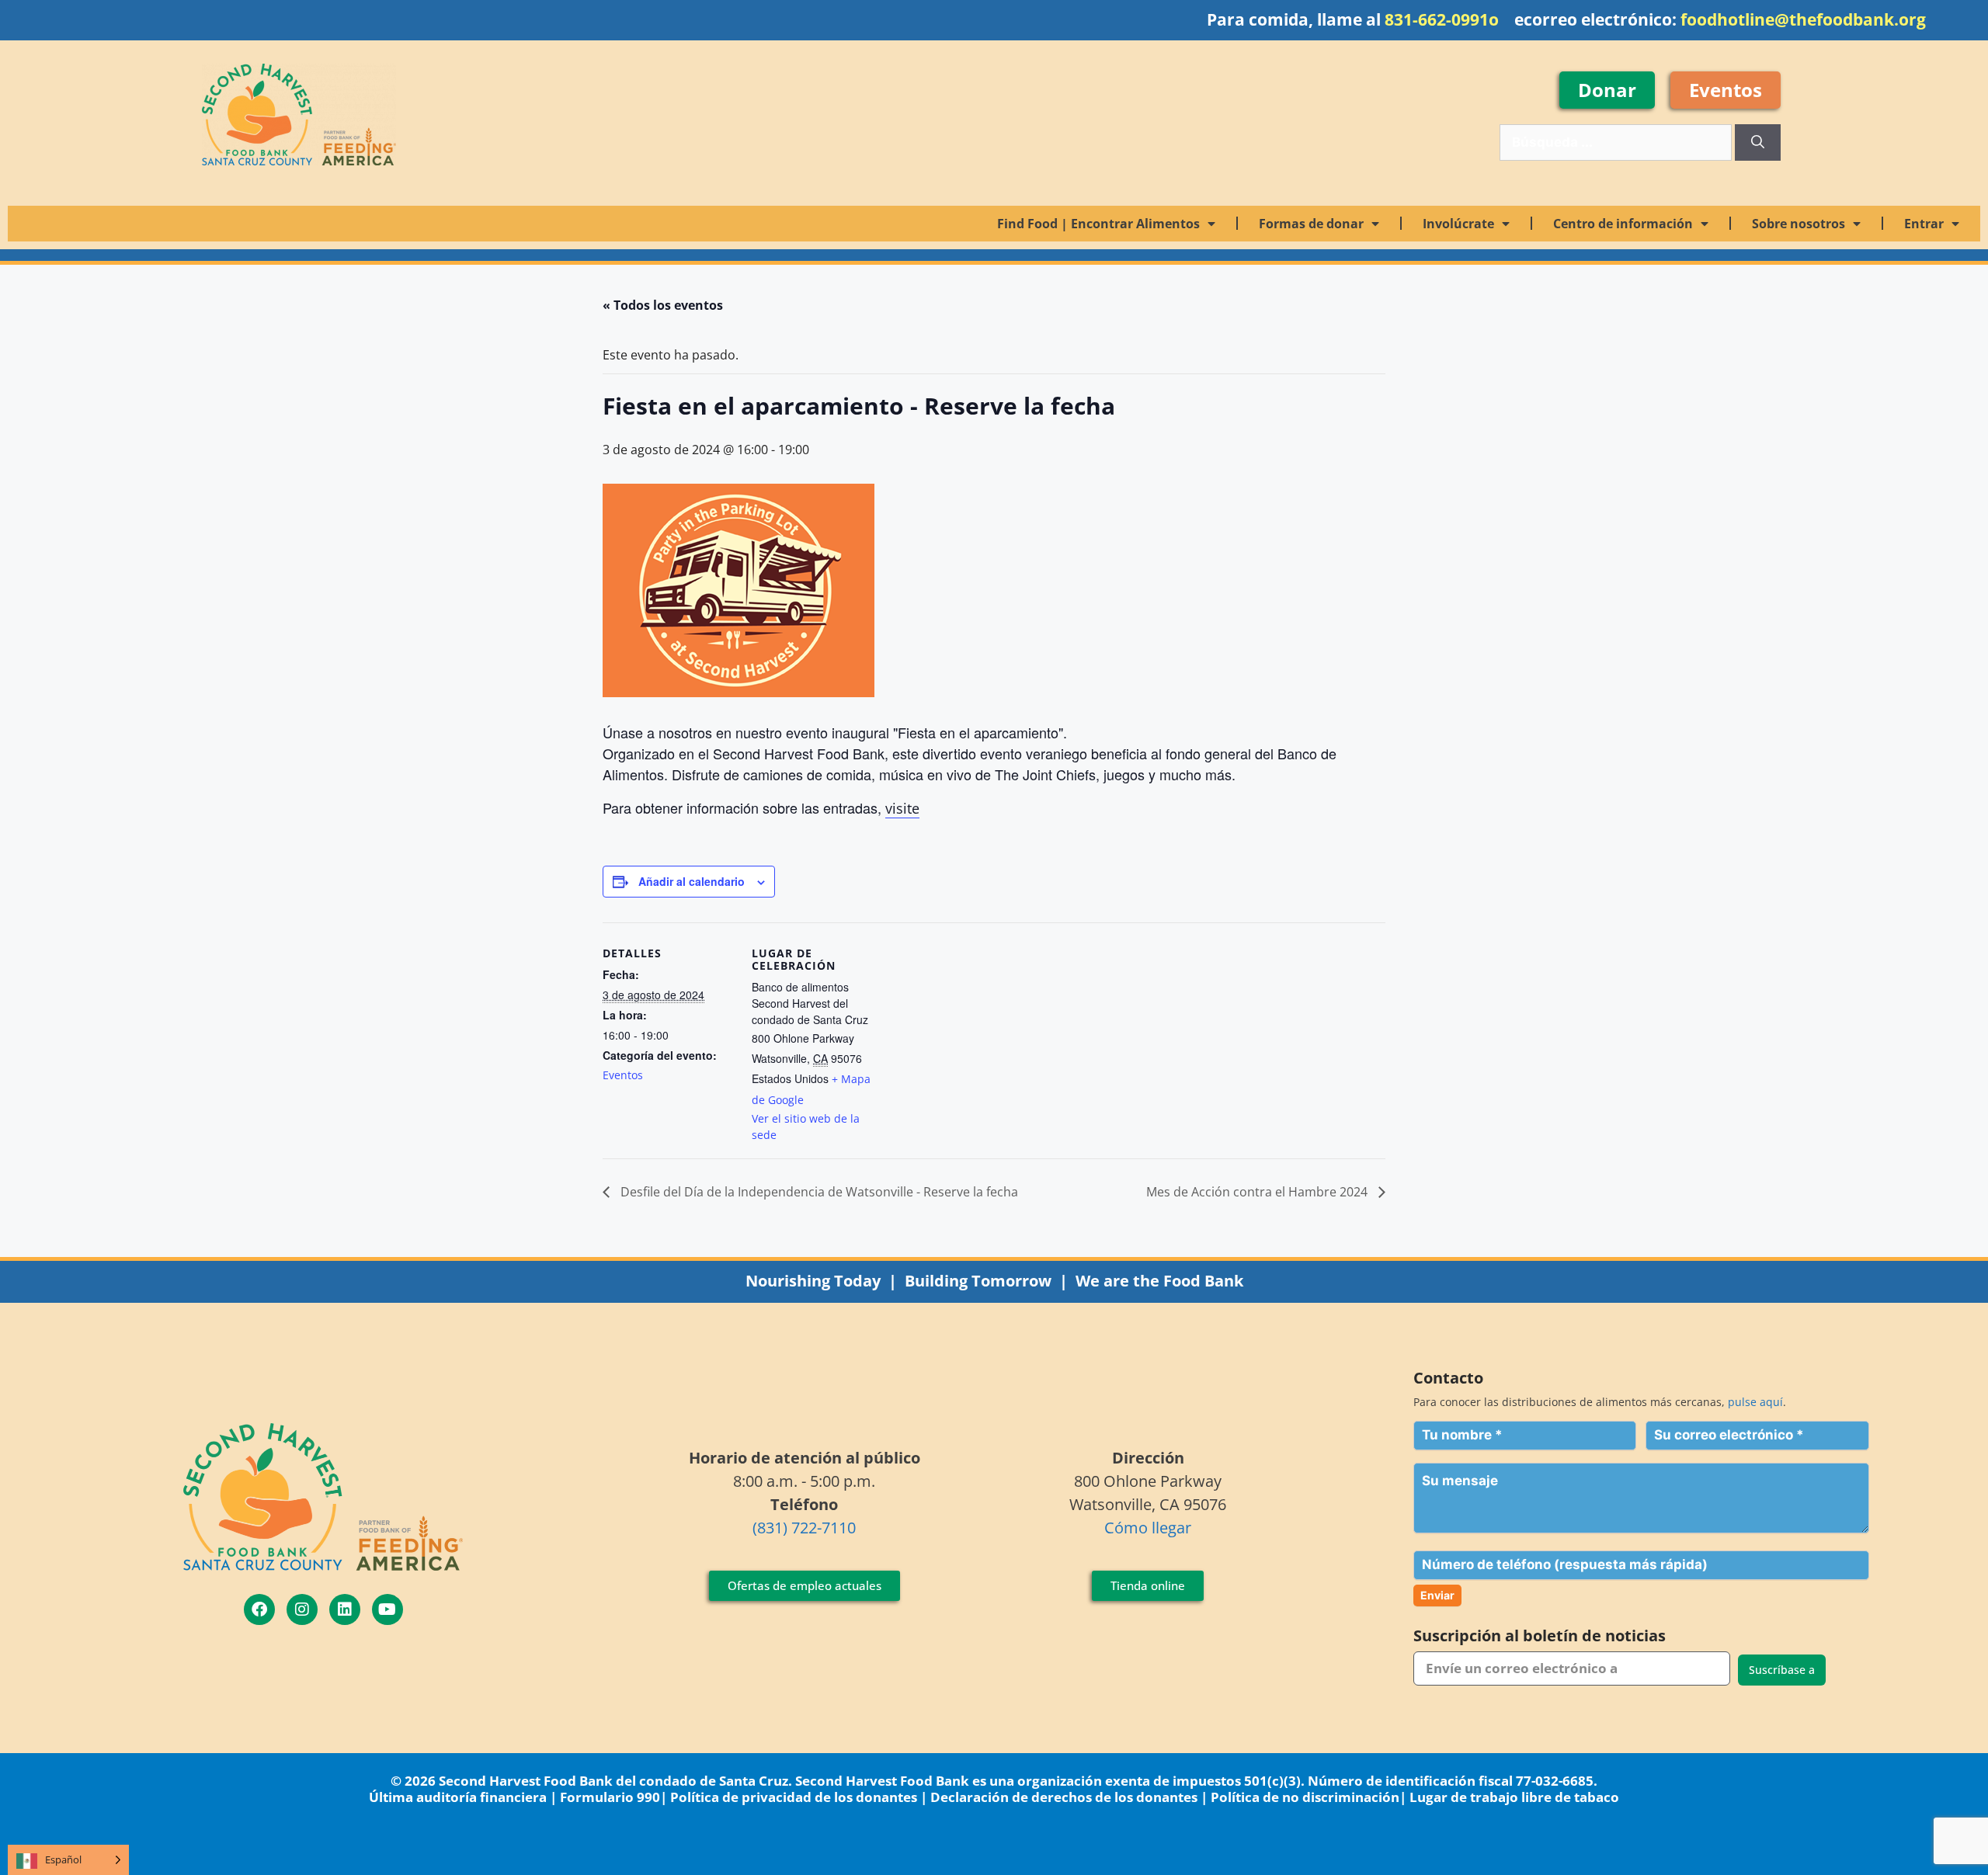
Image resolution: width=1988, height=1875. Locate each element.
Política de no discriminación (1305, 1797)
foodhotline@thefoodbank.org (1803, 19)
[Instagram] (302, 1609)
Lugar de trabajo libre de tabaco (1514, 1797)
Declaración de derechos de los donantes (1064, 1797)
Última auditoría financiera (458, 1797)
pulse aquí (1755, 1402)
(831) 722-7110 (804, 1528)
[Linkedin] (345, 1609)
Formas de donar (1311, 224)
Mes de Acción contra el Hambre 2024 (1258, 1192)
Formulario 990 (610, 1797)
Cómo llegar (1148, 1528)
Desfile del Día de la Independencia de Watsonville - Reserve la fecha (818, 1192)
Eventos (623, 1075)
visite (902, 808)
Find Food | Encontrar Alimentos (1098, 224)
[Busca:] (1617, 142)
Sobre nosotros (1799, 224)
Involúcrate (1458, 224)
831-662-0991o (1442, 19)
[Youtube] (388, 1609)
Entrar (1924, 224)
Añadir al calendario (692, 881)
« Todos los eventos (663, 305)
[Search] (1758, 143)
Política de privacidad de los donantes (794, 1797)
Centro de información (1623, 224)
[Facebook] (259, 1609)
